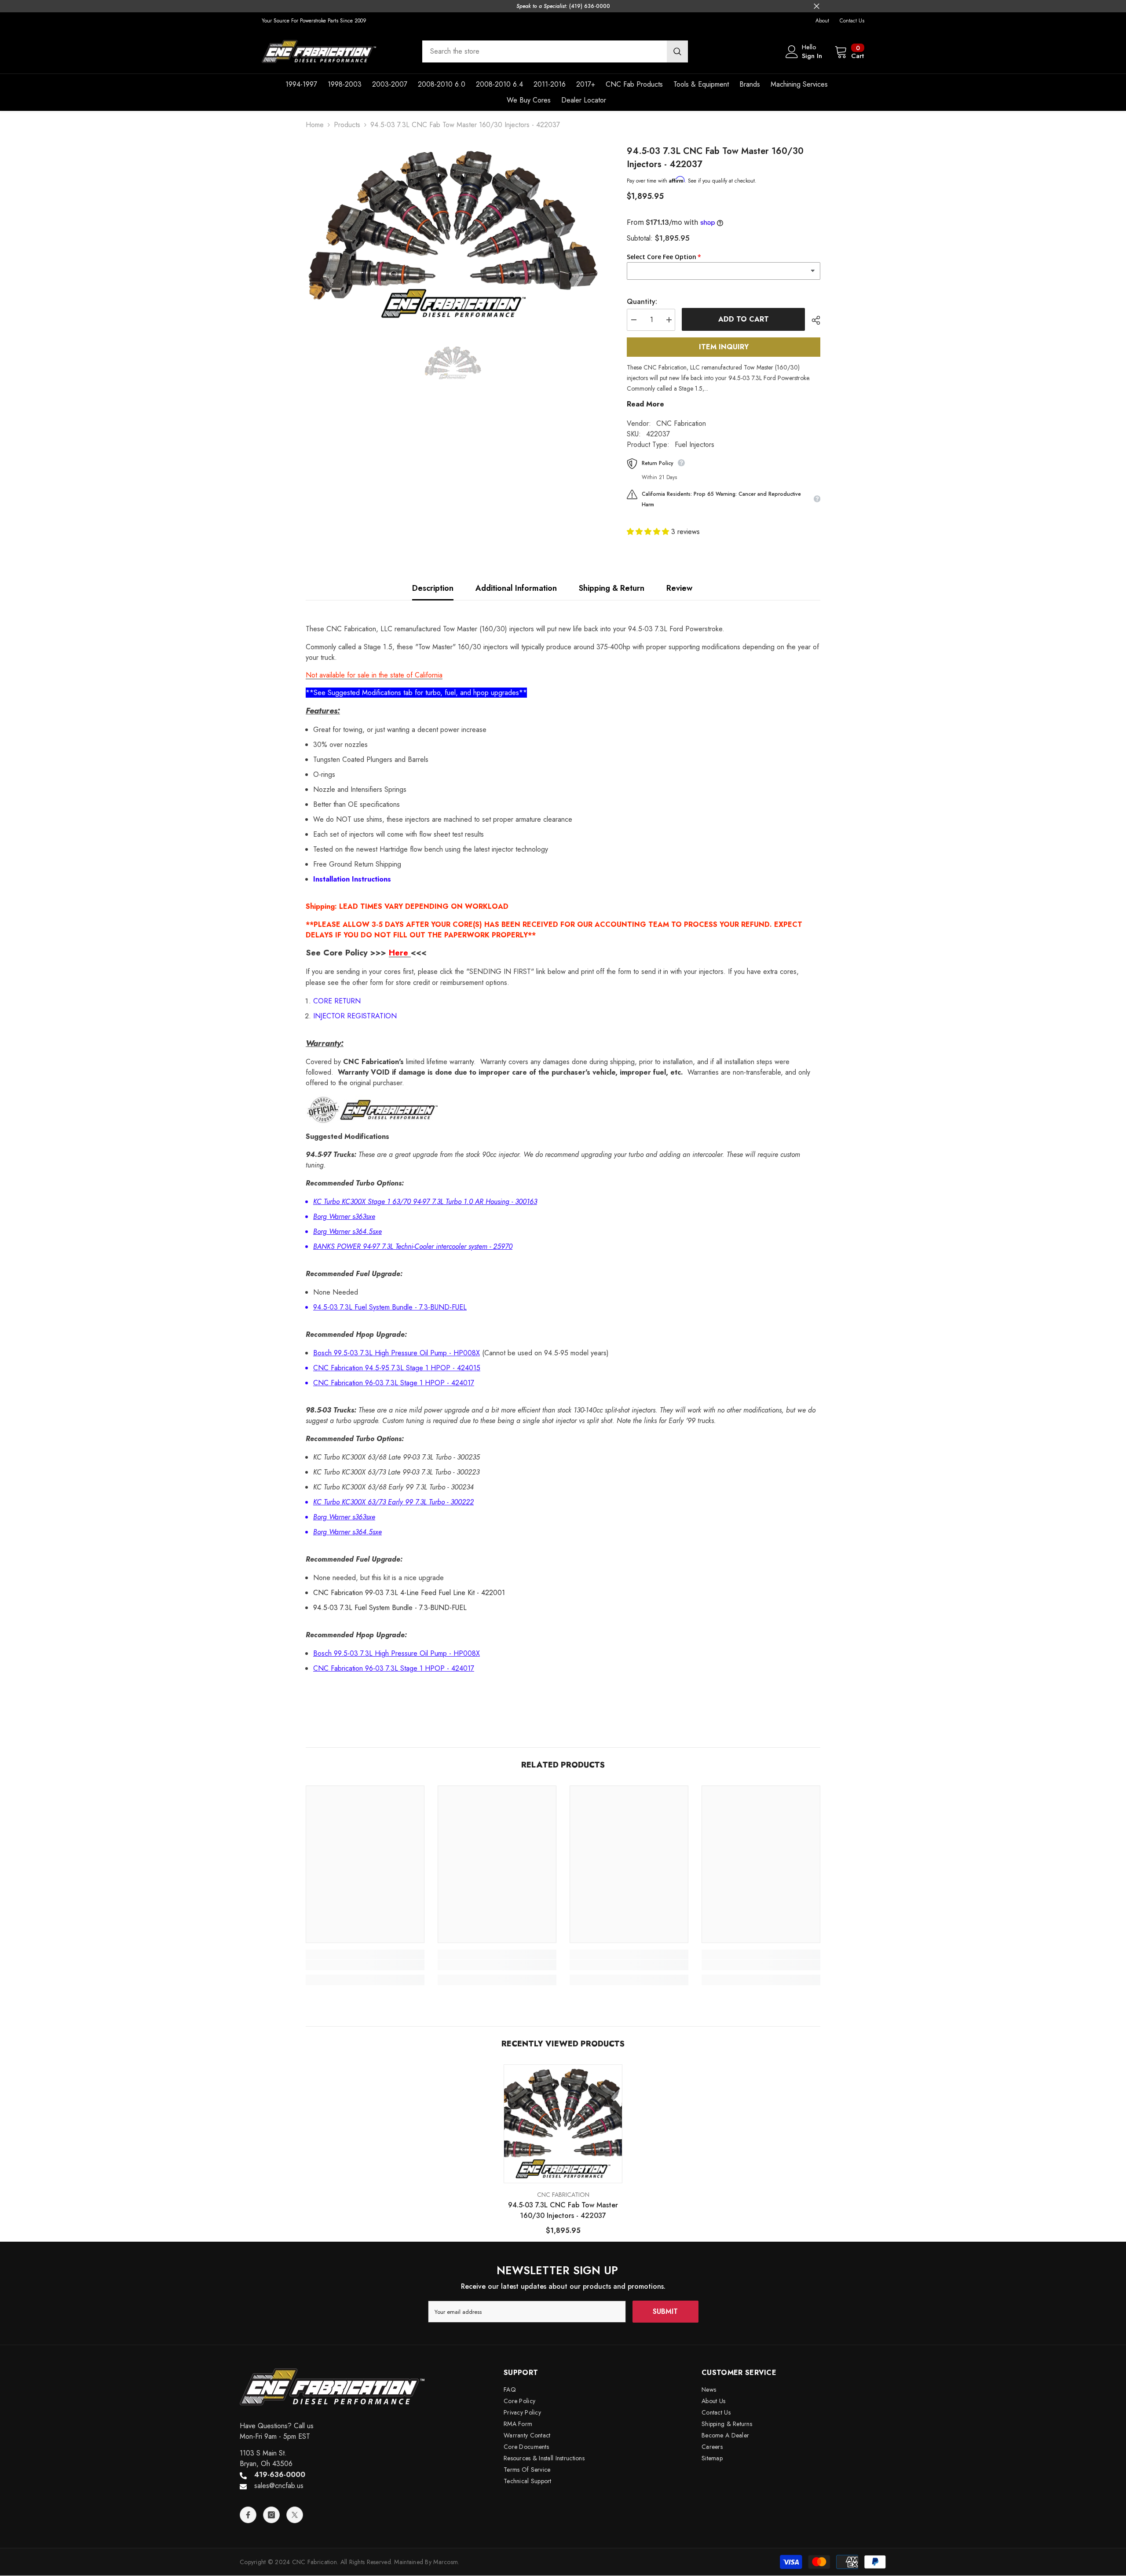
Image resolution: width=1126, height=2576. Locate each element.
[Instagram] (271, 2515)
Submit (665, 2311)
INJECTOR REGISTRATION (355, 1016)
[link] (365, 1965)
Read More (645, 404)
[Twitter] (295, 2515)
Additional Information (516, 588)
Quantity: (642, 302)
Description (433, 588)
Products (347, 125)
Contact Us (852, 21)
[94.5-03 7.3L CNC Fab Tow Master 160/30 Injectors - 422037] (563, 2124)
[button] (649, 532)
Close (817, 6)
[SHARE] (813, 320)
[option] (453, 235)
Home (315, 125)
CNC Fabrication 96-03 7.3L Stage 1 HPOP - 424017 (394, 1383)
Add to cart (744, 319)
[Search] (555, 51)
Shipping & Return (612, 588)
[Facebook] (248, 2515)
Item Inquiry (724, 347)
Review (679, 588)
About (822, 21)
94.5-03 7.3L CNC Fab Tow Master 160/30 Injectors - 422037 (563, 2210)
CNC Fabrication (681, 423)
